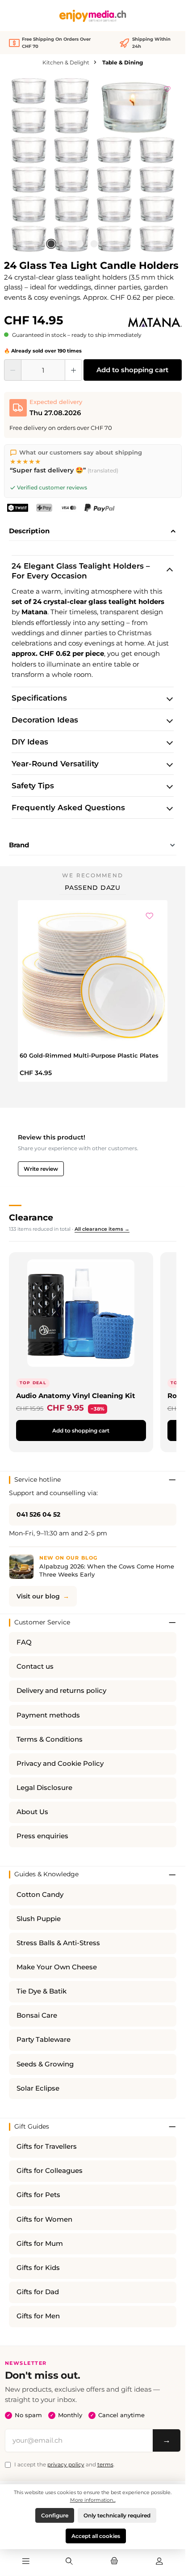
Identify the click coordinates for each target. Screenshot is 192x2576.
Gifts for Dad (38, 2292)
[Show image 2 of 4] (65, 244)
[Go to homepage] (93, 16)
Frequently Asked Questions (68, 808)
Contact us (35, 1666)
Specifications (39, 698)
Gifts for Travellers (47, 2147)
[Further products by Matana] (155, 323)
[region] (93, 165)
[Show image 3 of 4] (79, 244)
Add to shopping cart (132, 370)
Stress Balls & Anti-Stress (58, 1943)
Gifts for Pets (38, 2195)
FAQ (24, 1642)
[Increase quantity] (73, 370)
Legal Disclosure (44, 1788)
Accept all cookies (96, 2536)
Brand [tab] (19, 845)
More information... (93, 2500)
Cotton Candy (40, 1895)
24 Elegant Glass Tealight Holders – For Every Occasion (81, 571)
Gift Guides (32, 2126)
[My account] (159, 2562)
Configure (55, 2515)
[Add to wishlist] (167, 88)
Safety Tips (33, 786)
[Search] (69, 2562)
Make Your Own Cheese (57, 1967)
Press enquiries (42, 1836)
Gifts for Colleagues (50, 2171)
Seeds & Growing (45, 2064)
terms (105, 2464)
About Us (32, 1812)
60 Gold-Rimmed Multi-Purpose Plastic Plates (89, 1055)
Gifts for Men (38, 2316)
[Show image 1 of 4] (51, 244)
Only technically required (117, 2515)
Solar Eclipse (38, 2088)
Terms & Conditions (50, 1739)
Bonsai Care (37, 2015)
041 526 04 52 (38, 1514)
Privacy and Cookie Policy (60, 1764)
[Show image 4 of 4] (94, 244)
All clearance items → (102, 1229)
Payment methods (48, 1715)
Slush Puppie (39, 1919)
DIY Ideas (30, 742)
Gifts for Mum (40, 2244)
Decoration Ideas (45, 720)
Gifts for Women (44, 2219)
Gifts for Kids (38, 2268)
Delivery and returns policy (61, 1691)
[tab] (93, 531)
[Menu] (26, 2562)
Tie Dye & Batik (42, 1991)
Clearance (31, 1217)
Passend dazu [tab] (93, 888)
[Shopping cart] (114, 2562)
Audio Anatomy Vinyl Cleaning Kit (76, 1396)
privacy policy (66, 2464)
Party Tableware (44, 2040)
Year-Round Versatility (55, 764)
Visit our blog (38, 1596)
